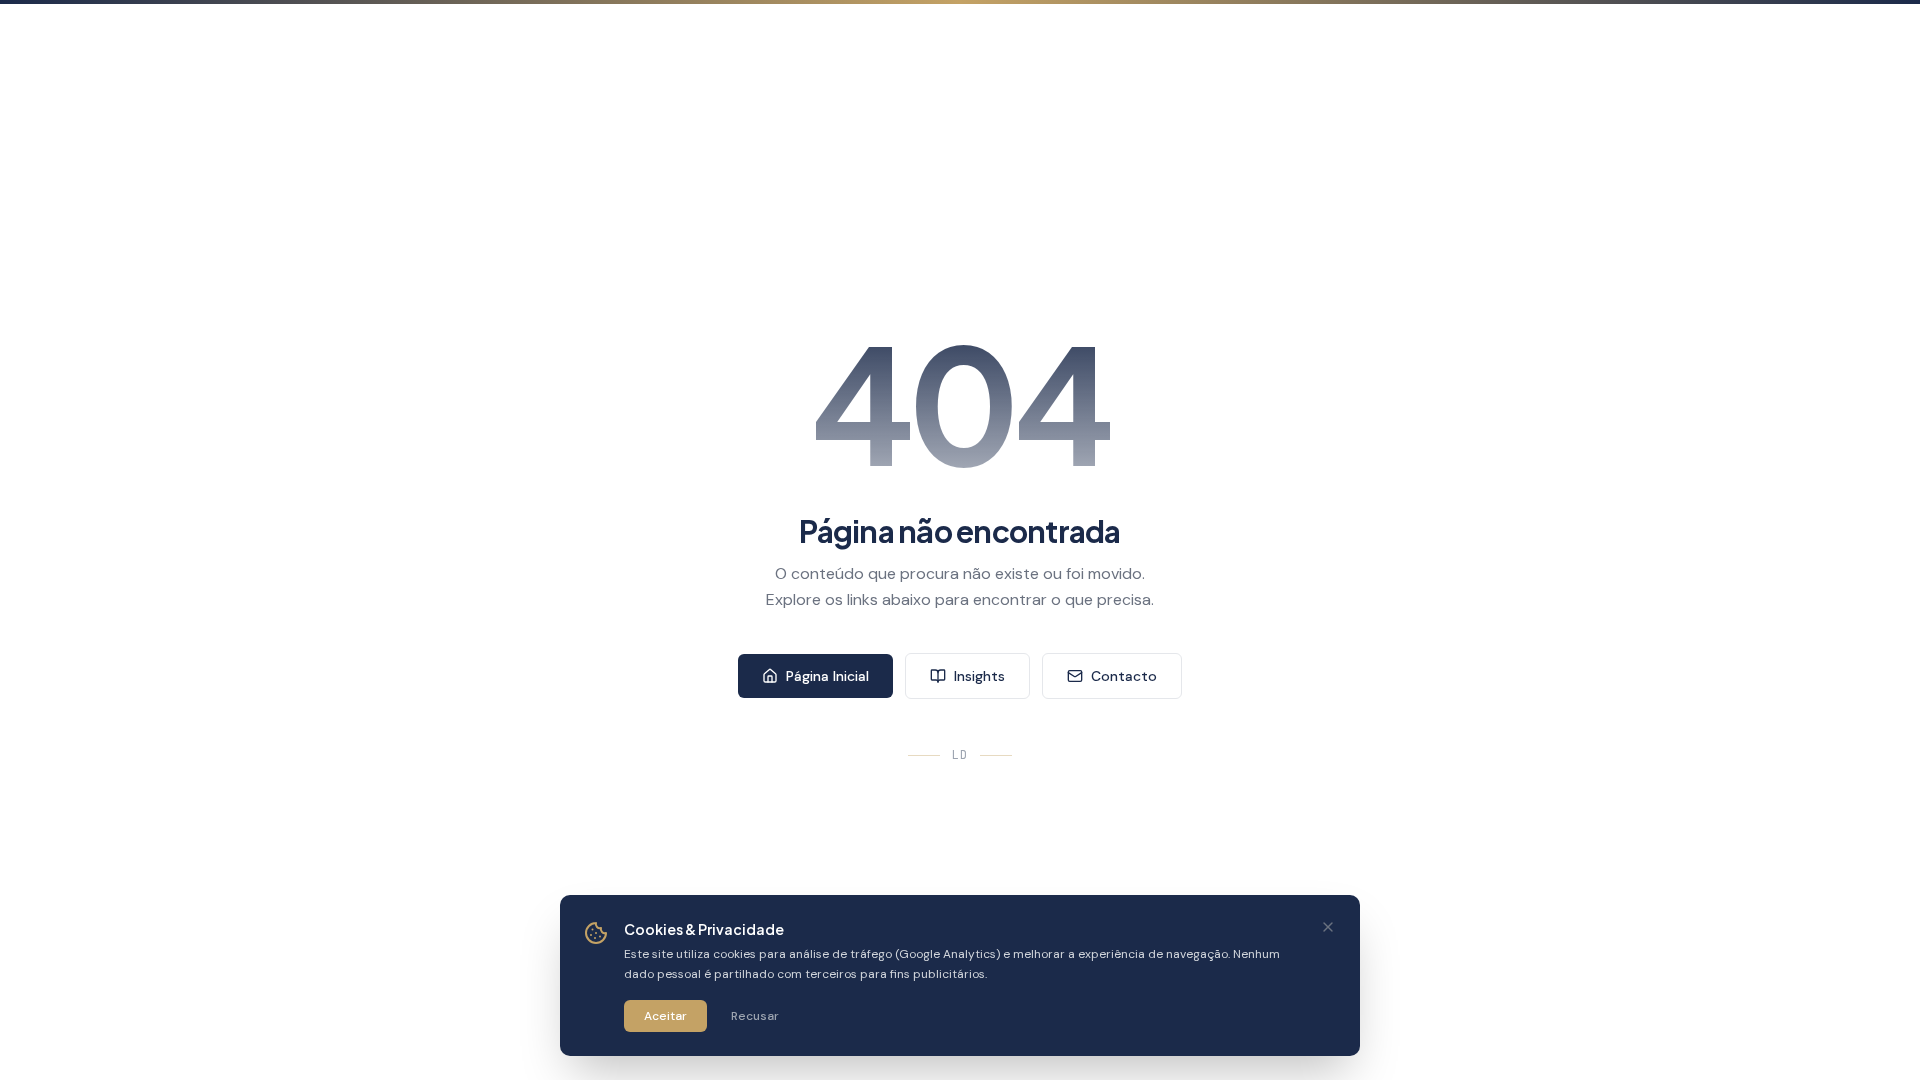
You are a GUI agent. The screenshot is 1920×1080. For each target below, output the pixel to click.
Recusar (755, 1016)
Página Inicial (827, 676)
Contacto (1124, 676)
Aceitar (665, 1016)
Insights (979, 676)
